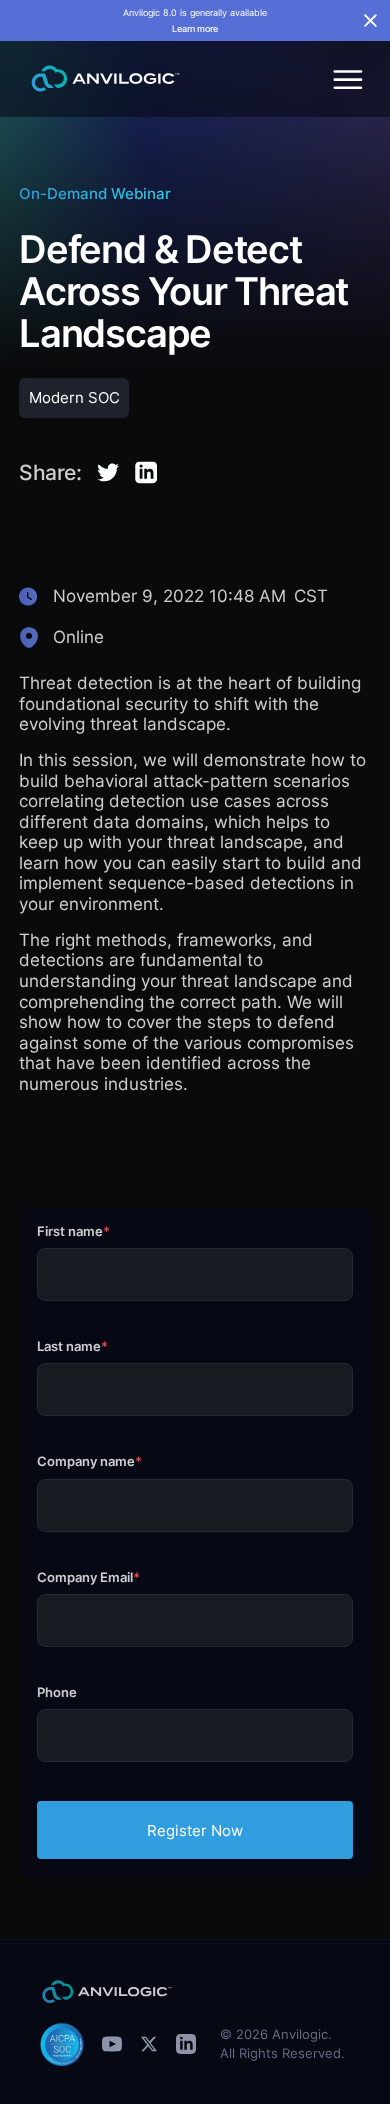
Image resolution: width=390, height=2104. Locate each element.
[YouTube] (112, 2043)
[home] (100, 79)
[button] (344, 79)
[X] (149, 2044)
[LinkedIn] (186, 2043)
